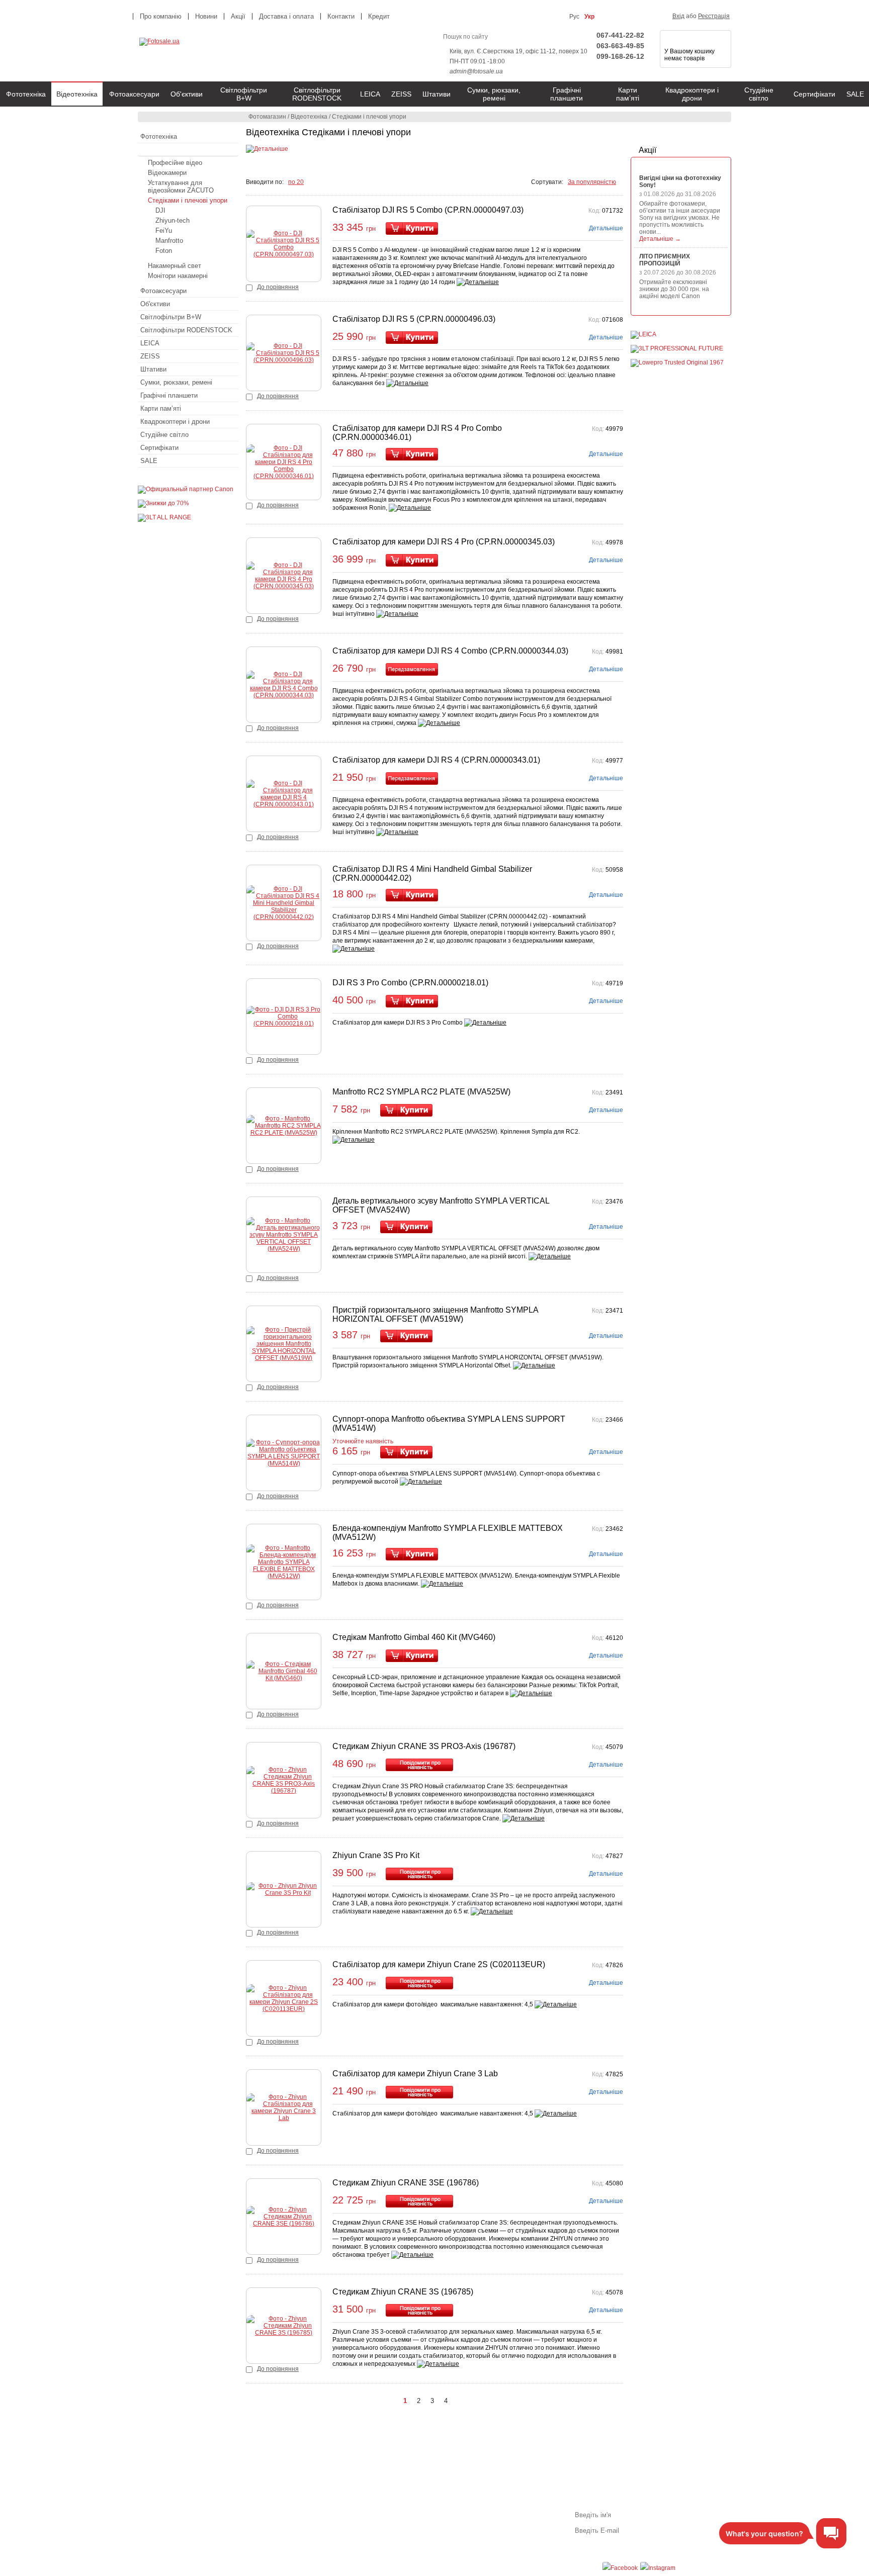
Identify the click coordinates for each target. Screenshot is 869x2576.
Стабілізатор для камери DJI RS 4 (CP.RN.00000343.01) (436, 760)
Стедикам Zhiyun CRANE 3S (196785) (403, 2292)
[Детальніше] (267, 149)
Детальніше (606, 228)
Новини (206, 16)
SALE (149, 461)
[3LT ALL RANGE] (164, 517)
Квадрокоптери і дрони (692, 94)
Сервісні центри (342, 2536)
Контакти (341, 16)
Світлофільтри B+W (244, 94)
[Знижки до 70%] (163, 503)
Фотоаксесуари (134, 94)
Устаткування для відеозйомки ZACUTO (181, 187)
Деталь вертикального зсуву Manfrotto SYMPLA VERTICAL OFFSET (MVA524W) (441, 1205)
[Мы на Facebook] (620, 2568)
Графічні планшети (567, 94)
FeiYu (164, 231)
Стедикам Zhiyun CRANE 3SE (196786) (406, 2183)
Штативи (437, 94)
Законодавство (340, 2527)
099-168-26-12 (620, 56)
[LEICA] (643, 334)
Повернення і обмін (347, 2518)
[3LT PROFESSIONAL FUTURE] (677, 348)
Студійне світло (759, 94)
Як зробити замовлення (197, 2509)
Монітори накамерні (178, 276)
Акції (647, 150)
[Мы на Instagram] (658, 2568)
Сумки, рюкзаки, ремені (494, 94)
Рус (574, 17)
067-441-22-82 (620, 35)
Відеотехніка (77, 94)
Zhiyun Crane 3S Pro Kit (376, 1855)
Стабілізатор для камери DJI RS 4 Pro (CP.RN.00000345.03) (444, 542)
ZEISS (401, 94)
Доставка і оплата (286, 16)
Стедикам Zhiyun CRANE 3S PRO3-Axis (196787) (424, 1746)
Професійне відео (175, 163)
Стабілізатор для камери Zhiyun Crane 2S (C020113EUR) (439, 1964)
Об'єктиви (187, 94)
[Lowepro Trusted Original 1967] (677, 362)
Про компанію (161, 16)
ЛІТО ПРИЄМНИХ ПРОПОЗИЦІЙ (665, 260)
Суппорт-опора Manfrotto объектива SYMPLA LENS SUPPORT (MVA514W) (449, 1423)
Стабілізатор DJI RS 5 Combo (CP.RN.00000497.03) (428, 210)
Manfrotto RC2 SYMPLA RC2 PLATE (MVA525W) (421, 1092)
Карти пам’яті (628, 94)
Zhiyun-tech (172, 220)
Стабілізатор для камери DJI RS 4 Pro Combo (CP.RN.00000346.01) (417, 433)
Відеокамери (167, 173)
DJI (160, 210)
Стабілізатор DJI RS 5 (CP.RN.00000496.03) (414, 319)
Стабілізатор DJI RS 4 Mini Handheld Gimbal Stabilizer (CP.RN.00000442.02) (432, 873)
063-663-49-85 (620, 46)
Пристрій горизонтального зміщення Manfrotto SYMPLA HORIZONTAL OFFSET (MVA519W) (435, 1314)
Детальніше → (660, 239)
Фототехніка (26, 94)
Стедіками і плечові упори (188, 200)
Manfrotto (169, 241)
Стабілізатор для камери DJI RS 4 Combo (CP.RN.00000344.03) (450, 651)
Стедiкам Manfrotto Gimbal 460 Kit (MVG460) (414, 1637)
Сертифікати (814, 94)
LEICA (370, 94)
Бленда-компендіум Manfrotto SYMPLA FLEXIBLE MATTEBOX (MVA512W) (448, 1533)
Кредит (379, 16)
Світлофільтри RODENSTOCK (317, 94)
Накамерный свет (175, 266)
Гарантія (331, 2509)
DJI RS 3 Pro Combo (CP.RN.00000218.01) (410, 983)
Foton (164, 251)
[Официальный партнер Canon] (186, 489)
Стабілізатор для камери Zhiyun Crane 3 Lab (415, 2074)
